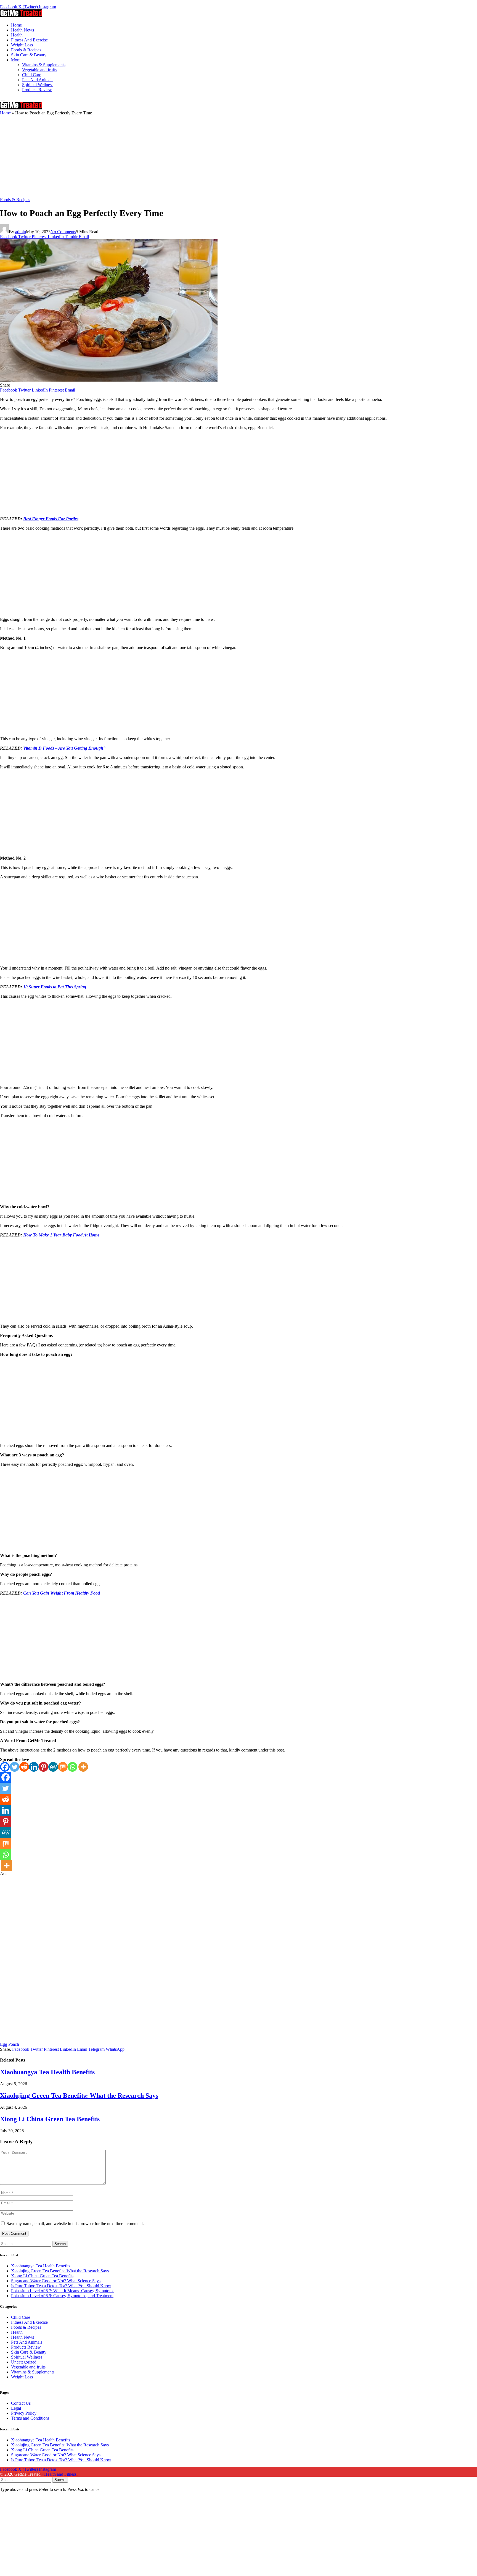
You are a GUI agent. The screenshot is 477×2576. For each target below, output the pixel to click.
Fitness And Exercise (29, 40)
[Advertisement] (166, 156)
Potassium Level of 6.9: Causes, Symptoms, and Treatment (62, 2296)
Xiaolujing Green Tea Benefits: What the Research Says (79, 2096)
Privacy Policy (24, 2413)
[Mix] (63, 1767)
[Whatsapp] (72, 1767)
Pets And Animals (38, 80)
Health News (22, 30)
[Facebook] (5, 1767)
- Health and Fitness (59, 2474)
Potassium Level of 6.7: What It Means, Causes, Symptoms (63, 2291)
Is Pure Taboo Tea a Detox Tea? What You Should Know (61, 2286)
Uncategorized (24, 2362)
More (16, 60)
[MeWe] (53, 1767)
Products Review (37, 90)
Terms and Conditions (30, 2418)
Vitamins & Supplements (44, 65)
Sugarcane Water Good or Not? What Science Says (56, 2281)
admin (21, 232)
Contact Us (21, 2403)
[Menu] (2, 101)
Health (17, 35)
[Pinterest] (43, 1767)
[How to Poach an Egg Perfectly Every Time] (109, 380)
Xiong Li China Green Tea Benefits (50, 2119)
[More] (83, 1767)
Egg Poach (10, 2044)
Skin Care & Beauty (29, 55)
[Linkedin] (34, 1767)
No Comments (63, 232)
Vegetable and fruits (39, 70)
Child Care (32, 75)
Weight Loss (22, 45)
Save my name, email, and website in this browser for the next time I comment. (75, 2224)
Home (16, 25)
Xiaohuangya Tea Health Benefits (47, 2072)
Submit (60, 2480)
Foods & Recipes (26, 50)
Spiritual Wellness (38, 85)
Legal (16, 2408)
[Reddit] (24, 1767)
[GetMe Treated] (21, 16)
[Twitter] (14, 1767)
